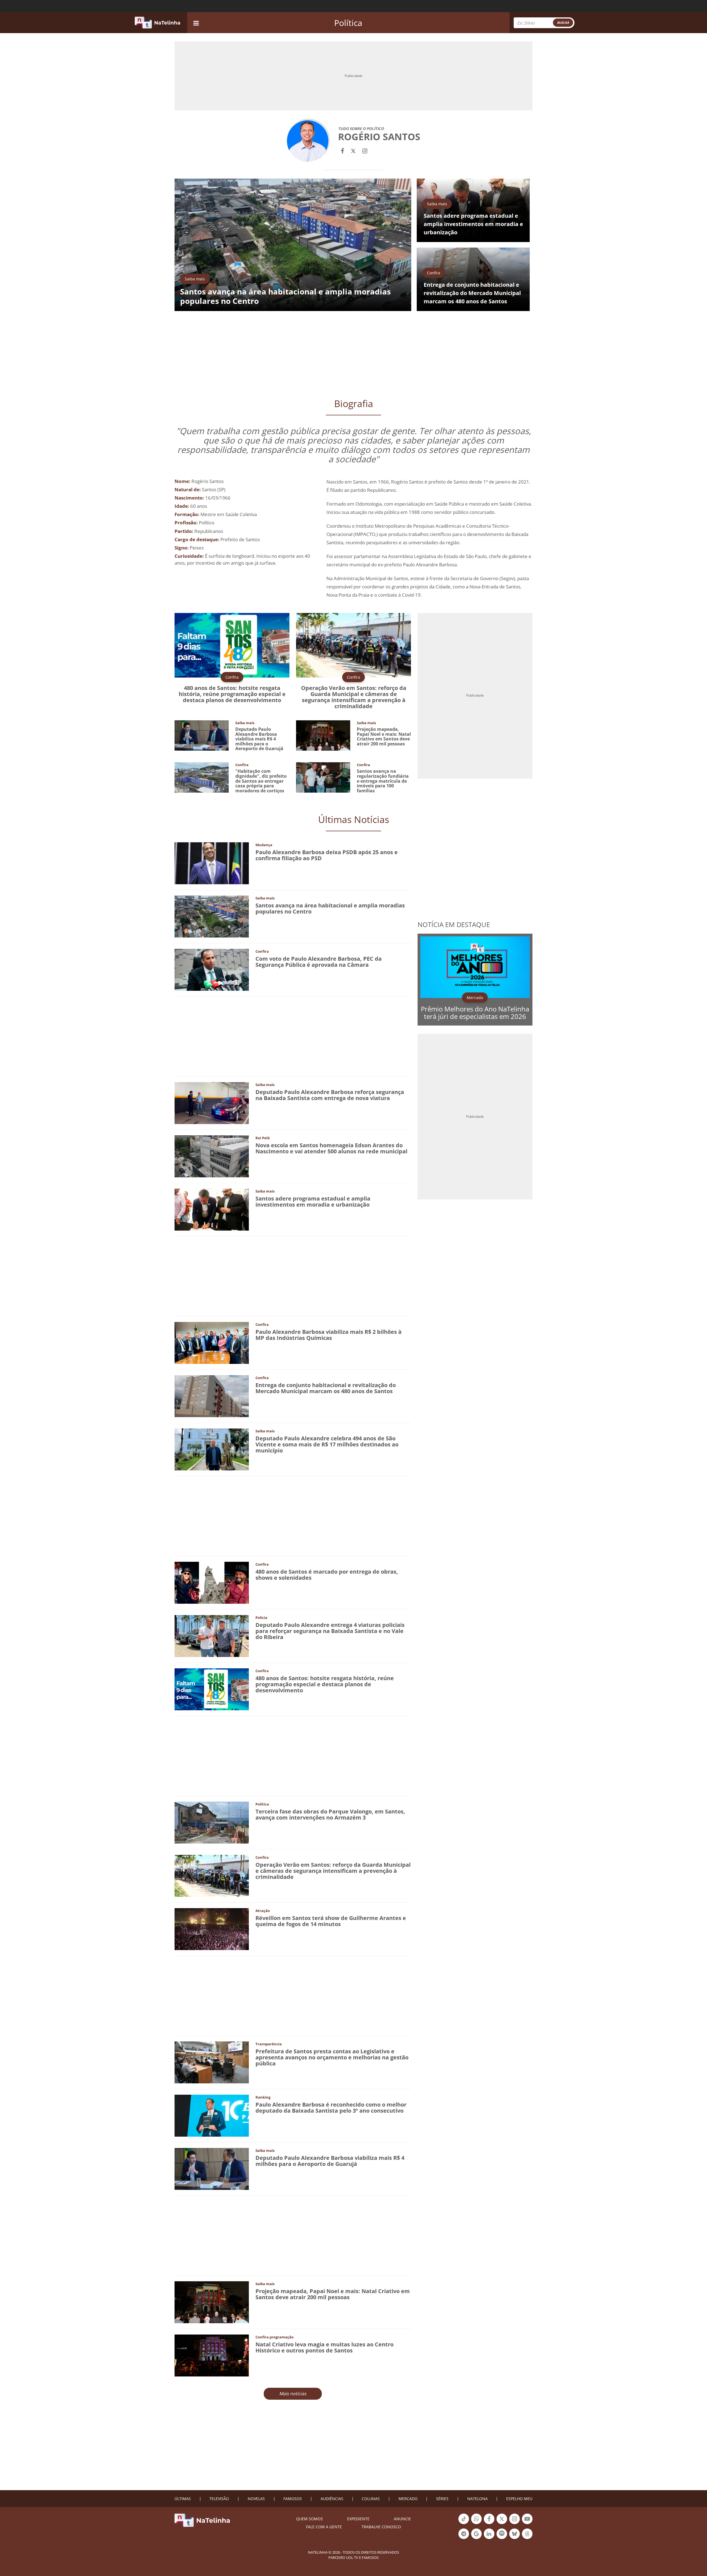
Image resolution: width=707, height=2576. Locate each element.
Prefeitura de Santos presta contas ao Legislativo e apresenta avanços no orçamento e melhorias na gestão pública (332, 2057)
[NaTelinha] (157, 23)
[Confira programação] (212, 2355)
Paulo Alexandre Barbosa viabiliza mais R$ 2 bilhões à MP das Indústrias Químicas (329, 1335)
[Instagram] (365, 150)
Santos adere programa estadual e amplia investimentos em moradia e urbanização (313, 1201)
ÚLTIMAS (183, 2499)
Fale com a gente (324, 2527)
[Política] (212, 1822)
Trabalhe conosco (381, 2527)
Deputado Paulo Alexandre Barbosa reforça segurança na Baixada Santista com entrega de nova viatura (330, 1095)
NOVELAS (256, 2499)
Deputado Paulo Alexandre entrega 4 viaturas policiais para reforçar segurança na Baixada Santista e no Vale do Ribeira (330, 1631)
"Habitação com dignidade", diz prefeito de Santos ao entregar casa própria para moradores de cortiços (261, 781)
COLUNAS (371, 2499)
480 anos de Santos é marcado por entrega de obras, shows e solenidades (327, 1575)
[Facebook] (342, 150)
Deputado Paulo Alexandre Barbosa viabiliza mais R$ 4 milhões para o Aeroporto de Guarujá (259, 739)
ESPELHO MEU (519, 2499)
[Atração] (212, 1929)
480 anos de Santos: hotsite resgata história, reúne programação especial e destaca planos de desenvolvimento (232, 694)
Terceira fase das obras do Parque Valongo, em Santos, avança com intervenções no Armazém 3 (330, 1814)
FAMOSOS (293, 2499)
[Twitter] (353, 150)
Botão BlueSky (515, 2538)
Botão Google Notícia (476, 2538)
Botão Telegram (464, 2538)
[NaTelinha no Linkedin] (489, 2534)
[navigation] (196, 22)
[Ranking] (212, 2115)
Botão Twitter (502, 2524)
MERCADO (408, 2499)
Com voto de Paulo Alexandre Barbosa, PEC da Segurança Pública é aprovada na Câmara (319, 962)
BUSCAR (563, 22)
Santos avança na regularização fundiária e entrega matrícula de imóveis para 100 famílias (383, 781)
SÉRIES (442, 2499)
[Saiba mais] (212, 916)
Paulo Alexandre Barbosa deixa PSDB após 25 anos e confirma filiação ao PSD (327, 855)
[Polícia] (212, 1636)
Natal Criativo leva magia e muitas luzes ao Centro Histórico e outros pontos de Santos (325, 2347)
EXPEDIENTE (358, 2519)
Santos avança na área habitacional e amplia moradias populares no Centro (330, 908)
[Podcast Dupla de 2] (502, 2534)
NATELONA (478, 2499)
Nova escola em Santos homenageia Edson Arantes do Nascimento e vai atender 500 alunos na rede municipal (331, 1148)
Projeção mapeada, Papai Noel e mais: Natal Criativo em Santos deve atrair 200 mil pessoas (384, 736)
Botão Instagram (515, 2524)
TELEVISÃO (219, 2499)
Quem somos (309, 2519)
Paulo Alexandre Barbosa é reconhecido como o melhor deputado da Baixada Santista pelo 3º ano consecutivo (331, 2108)
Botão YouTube (527, 2524)
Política (348, 23)
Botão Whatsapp (476, 2524)
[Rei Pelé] (212, 1156)
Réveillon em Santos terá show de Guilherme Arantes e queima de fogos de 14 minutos (331, 1921)
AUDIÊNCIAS (332, 2499)
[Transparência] (212, 2062)
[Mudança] (212, 863)
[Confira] (212, 969)
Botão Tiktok (464, 2524)
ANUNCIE (402, 2519)
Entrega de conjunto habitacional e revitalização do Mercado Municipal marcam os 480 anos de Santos (326, 1388)
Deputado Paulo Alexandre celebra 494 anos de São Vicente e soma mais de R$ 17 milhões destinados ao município (327, 1444)
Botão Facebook (489, 2524)
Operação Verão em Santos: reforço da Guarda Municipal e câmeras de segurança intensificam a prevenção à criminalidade (354, 697)
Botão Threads (527, 2538)
